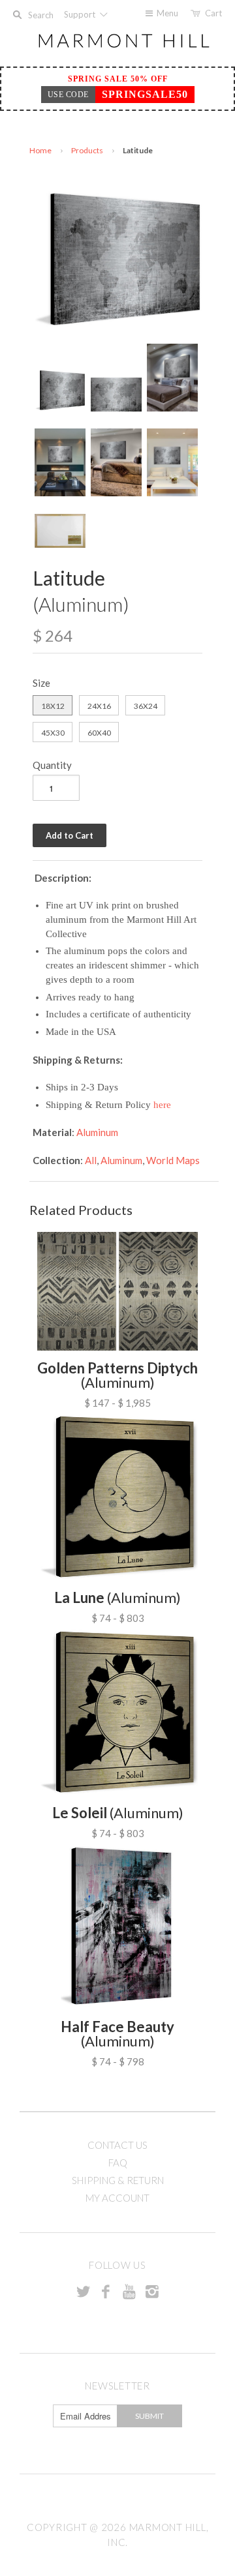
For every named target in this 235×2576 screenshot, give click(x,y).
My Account (117, 2198)
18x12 (53, 706)
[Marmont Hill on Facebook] (106, 2291)
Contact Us (117, 2145)
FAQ (118, 2163)
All (91, 1160)
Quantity (52, 765)
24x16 (99, 706)
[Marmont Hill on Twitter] (83, 2291)
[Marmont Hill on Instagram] (152, 2291)
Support (81, 14)
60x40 (99, 733)
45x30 (53, 733)
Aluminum (97, 1132)
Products (87, 150)
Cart (213, 13)
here (162, 1105)
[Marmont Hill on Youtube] (129, 2291)
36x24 (146, 706)
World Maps (173, 1160)
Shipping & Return (118, 2180)
